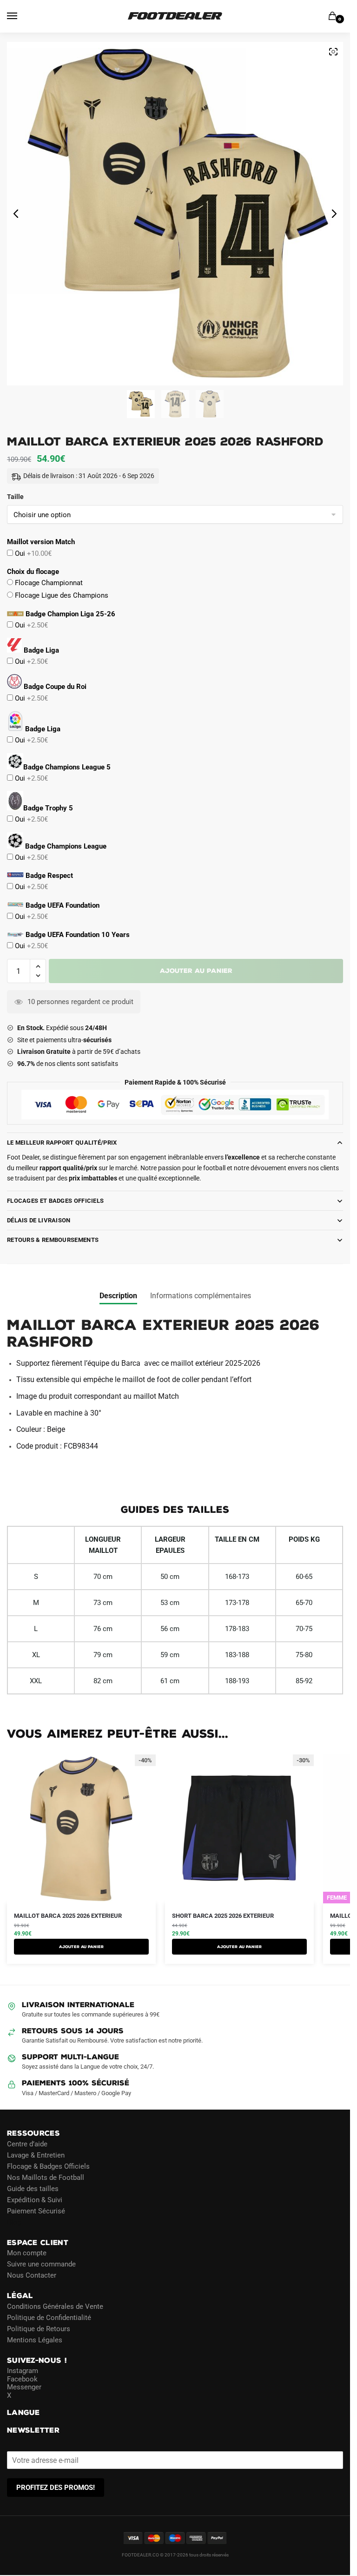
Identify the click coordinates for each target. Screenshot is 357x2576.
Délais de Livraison (39, 1220)
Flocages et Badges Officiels (55, 1201)
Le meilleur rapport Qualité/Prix (62, 1143)
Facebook (22, 2379)
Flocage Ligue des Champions (61, 595)
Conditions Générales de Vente (55, 2306)
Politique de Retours (39, 2329)
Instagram (23, 2371)
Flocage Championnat (48, 583)
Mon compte (27, 2253)
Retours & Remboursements (53, 1240)
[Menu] (21, 16)
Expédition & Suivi (35, 2200)
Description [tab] (118, 1296)
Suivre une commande (41, 2264)
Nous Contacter (32, 2275)
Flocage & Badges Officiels (48, 2166)
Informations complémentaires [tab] (201, 1296)
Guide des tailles (33, 2189)
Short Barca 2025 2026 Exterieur (223, 1916)
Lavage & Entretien (36, 2155)
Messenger (24, 2387)
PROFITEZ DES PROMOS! (56, 2488)
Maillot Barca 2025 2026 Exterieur (68, 1916)
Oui (32, 553)
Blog (14, 2222)
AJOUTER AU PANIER (81, 1947)
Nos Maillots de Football (46, 2178)
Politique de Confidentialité (49, 2318)
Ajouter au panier (196, 971)
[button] (38, 967)
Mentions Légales (35, 2340)
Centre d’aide (27, 2144)
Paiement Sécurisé (36, 2211)
